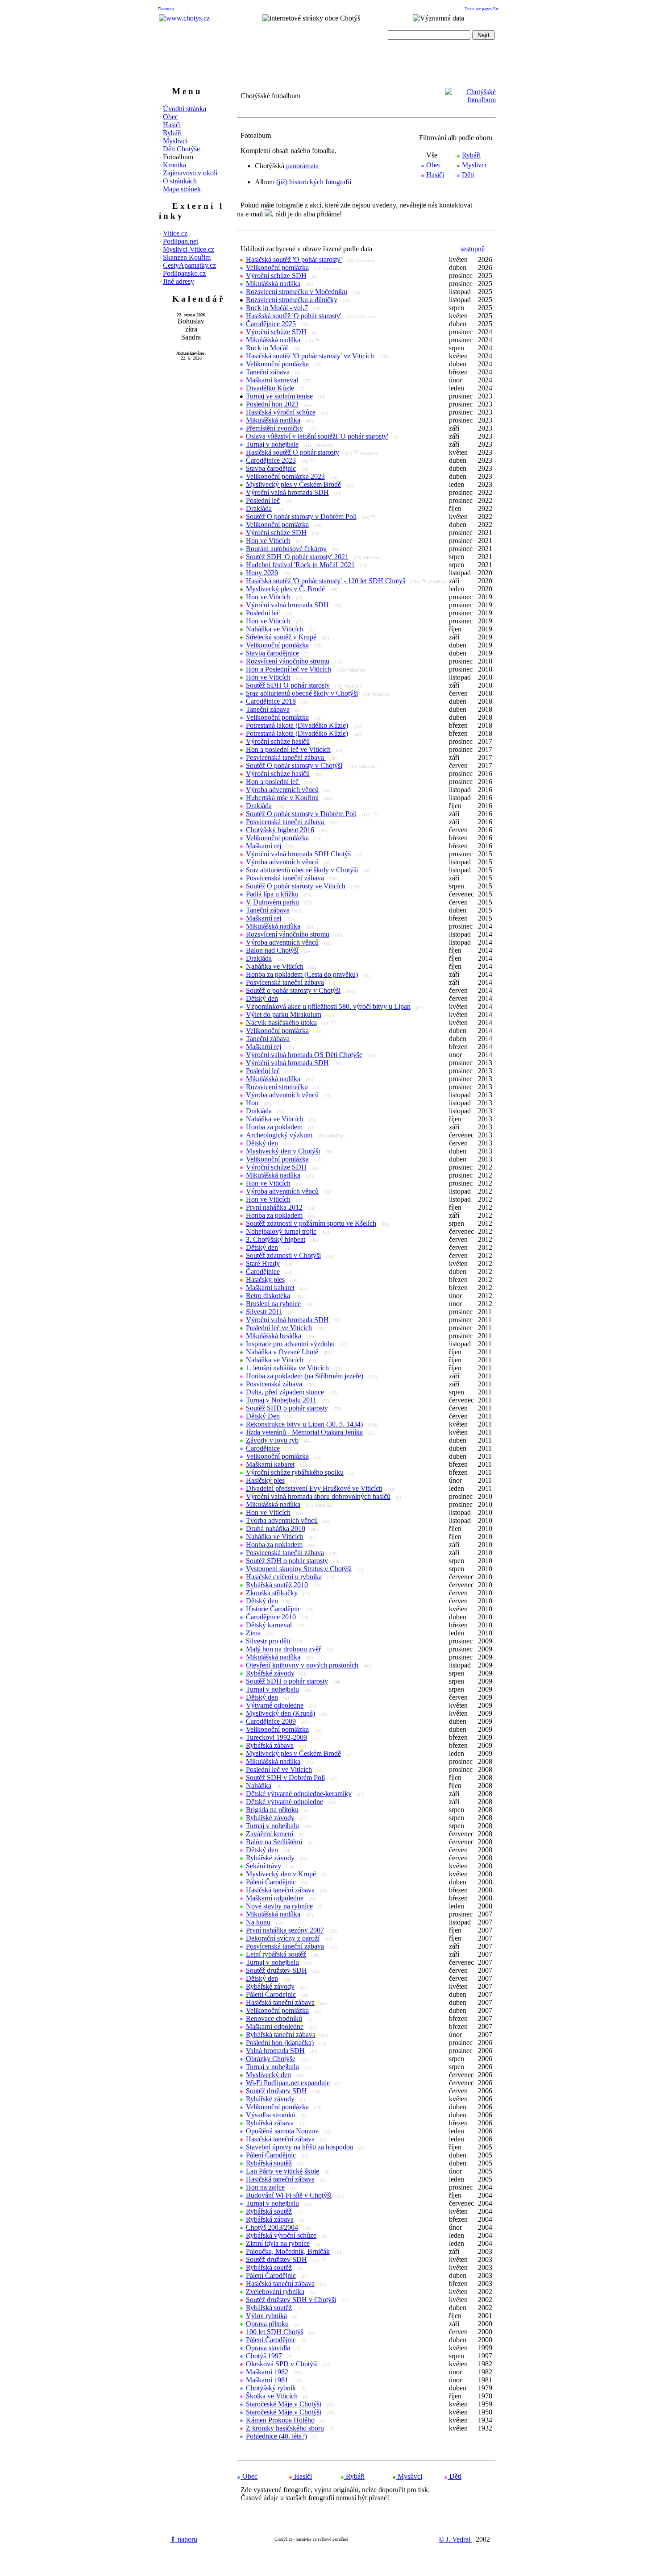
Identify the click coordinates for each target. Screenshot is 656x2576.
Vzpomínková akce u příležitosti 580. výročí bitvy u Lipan (328, 1006)
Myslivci (175, 141)
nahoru (184, 2539)
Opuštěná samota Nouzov (282, 2131)
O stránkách (180, 181)
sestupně (473, 249)
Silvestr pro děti (268, 1641)
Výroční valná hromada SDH (287, 492)
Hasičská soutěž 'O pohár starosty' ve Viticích (310, 356)
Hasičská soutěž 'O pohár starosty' (294, 259)
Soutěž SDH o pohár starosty (287, 1561)
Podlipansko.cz (184, 273)
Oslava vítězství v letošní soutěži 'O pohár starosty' (317, 436)
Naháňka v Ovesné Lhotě (282, 1352)
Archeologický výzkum (279, 1135)
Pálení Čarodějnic (271, 1882)
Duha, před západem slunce (285, 1392)
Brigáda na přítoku (272, 1810)
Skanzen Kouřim (187, 257)
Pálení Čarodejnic (271, 1994)
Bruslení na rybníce (273, 1304)
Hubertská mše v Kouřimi (282, 798)
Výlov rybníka (266, 2316)
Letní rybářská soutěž (276, 1954)
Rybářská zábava (270, 1745)
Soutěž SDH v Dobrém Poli (285, 1777)
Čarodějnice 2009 (271, 1721)
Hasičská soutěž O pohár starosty (293, 452)
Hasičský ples (265, 1280)
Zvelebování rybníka (275, 2292)
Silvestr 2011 (264, 1312)
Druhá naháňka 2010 (276, 1529)
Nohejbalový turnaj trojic (281, 1231)
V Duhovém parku (272, 902)
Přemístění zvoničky (274, 428)
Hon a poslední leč (273, 782)
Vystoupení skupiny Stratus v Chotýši (299, 1569)
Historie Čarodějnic (273, 1609)
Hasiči (172, 125)
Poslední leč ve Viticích (279, 1328)
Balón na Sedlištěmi (274, 1842)
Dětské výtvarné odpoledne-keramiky (299, 1794)
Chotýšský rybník (271, 2388)
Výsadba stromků (272, 2115)
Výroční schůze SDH (276, 276)
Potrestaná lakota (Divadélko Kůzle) (297, 725)
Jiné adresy (179, 281)
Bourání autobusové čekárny (286, 549)
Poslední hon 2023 (272, 404)
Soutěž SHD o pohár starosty (287, 1408)
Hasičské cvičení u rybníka (284, 1577)
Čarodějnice (263, 1271)
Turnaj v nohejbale (272, 444)
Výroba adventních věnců (282, 790)
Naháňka (259, 1786)
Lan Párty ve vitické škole (282, 2171)
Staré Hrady (263, 1263)
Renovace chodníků (274, 2018)
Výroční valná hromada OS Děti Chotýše (304, 1055)
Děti (468, 175)
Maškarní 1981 (267, 2380)
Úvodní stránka (185, 109)
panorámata (302, 166)
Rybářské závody (270, 1673)
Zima (253, 1633)
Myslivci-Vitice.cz (189, 249)
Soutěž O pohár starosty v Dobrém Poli (301, 516)
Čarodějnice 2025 (271, 324)
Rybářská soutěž (269, 2163)
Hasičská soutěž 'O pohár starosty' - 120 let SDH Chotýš (326, 581)
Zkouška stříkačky (272, 1593)
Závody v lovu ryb (272, 1440)
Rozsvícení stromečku (277, 1087)
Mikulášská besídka (274, 1336)
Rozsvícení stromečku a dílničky (292, 300)
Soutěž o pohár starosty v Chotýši (293, 990)
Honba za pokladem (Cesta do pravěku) (302, 974)
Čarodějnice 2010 (271, 1617)
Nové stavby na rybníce (279, 1906)
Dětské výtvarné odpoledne (284, 1802)
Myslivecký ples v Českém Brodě (293, 484)
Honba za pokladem (274, 1127)
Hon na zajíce (265, 2187)
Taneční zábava (268, 372)
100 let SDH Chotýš (275, 2332)
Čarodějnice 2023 (271, 460)
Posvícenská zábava (274, 1384)
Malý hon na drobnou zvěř (283, 1649)
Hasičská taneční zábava (280, 1890)
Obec (170, 117)
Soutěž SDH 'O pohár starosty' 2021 (297, 557)
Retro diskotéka (268, 1296)
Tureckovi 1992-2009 (276, 1737)
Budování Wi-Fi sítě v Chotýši (289, 2195)
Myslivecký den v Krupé (281, 1874)
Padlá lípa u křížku (272, 894)
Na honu (258, 1922)
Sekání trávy (264, 1866)
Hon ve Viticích (268, 541)
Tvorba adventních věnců (282, 1520)
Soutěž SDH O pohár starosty (288, 685)
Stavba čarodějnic (271, 468)
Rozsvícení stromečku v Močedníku (297, 292)
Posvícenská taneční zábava (286, 757)
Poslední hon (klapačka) (280, 2043)
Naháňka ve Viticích (275, 629)
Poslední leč (263, 500)
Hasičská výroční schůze (281, 412)
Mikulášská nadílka (273, 284)
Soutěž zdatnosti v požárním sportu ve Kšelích (311, 1223)
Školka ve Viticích (272, 2396)
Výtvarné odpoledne (275, 1705)
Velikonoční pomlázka (277, 268)
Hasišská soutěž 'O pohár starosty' (294, 316)
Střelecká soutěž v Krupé (281, 637)
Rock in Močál (267, 348)
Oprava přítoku (267, 2324)
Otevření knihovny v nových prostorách (302, 1665)
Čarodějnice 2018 (271, 701)
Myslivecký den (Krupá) (280, 1713)
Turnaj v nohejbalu (272, 1689)
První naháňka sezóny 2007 (285, 1930)
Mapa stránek (182, 189)
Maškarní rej (264, 846)
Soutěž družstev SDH (276, 1970)
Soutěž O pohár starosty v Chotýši (294, 765)
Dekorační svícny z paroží (283, 1938)
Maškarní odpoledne (275, 1898)
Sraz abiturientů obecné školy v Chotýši (302, 693)
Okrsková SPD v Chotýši (282, 2364)
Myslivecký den (268, 2075)
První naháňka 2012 (274, 1207)
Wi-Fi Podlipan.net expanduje (288, 2083)
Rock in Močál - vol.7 (277, 308)
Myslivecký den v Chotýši (283, 1151)
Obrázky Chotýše (271, 2059)
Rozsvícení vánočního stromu (288, 661)
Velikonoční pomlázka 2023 (285, 476)
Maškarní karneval (272, 380)
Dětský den (262, 998)
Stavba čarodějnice (272, 653)
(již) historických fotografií (314, 182)
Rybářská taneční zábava (281, 2035)
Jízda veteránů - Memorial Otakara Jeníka (304, 1432)
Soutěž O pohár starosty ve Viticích (296, 886)
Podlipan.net (181, 241)
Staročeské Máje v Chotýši (284, 2404)
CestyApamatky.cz (189, 265)
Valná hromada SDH (275, 2051)
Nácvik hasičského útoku (281, 1023)
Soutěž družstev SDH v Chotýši (291, 2300)
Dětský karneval (269, 1625)
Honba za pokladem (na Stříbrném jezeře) (305, 1376)
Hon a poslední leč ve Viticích (288, 749)
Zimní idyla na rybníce (278, 2243)
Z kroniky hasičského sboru (285, 2428)
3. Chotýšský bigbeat (276, 1239)
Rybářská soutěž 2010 (277, 1585)
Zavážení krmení (270, 1834)
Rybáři (172, 133)
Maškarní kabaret (270, 1288)
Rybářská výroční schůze (281, 2235)
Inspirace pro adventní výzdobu (290, 1344)
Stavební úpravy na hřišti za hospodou (300, 2147)
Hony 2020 (262, 573)
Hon (252, 1103)
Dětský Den (263, 1416)
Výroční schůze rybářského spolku (295, 1472)
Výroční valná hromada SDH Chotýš (298, 854)
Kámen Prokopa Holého (280, 2420)
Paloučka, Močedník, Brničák (288, 2251)
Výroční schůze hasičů (278, 741)
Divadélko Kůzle (270, 388)
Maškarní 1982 (267, 2372)
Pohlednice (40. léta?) (276, 2436)
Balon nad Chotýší (272, 950)
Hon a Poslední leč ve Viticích (289, 669)
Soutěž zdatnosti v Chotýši (283, 1255)
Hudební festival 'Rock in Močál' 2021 (300, 565)
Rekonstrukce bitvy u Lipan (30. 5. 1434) (304, 1424)
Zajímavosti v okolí (190, 173)
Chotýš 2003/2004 (272, 2227)
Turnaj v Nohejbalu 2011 (281, 1400)
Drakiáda (259, 508)
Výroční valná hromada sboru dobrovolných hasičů (318, 1496)
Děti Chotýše (181, 149)
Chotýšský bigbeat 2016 (280, 830)
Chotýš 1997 (264, 2356)
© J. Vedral (455, 2539)
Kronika (174, 165)
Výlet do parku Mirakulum (284, 1014)
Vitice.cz (175, 233)
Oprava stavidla (268, 2348)
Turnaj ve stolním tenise (279, 396)
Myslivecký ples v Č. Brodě (285, 589)
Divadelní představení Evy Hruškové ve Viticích (314, 1488)
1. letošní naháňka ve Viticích (287, 1368)
